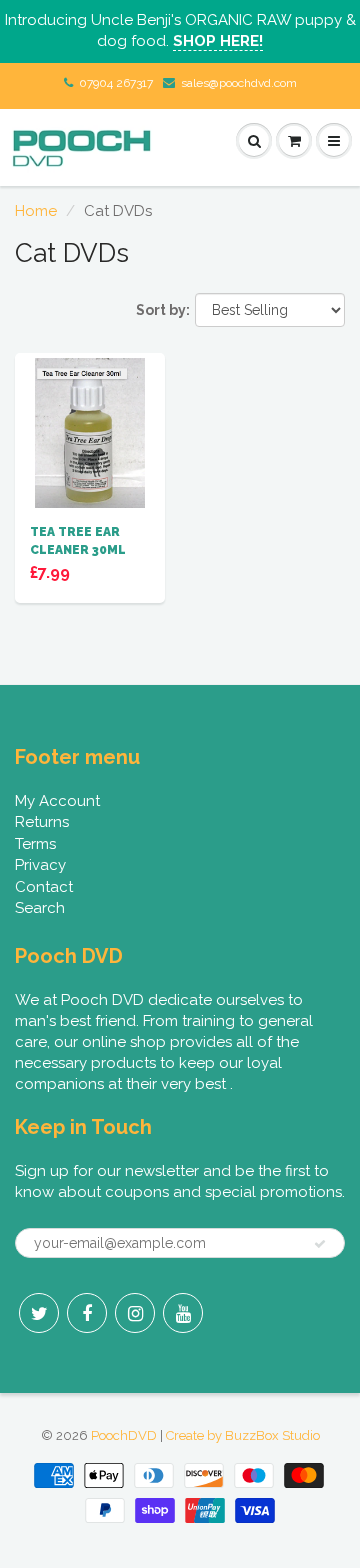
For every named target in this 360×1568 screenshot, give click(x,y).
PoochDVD (124, 1435)
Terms (35, 844)
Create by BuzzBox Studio (243, 1435)
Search (40, 908)
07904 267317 (116, 83)
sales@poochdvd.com (239, 83)
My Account (57, 801)
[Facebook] (87, 1313)
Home (36, 211)
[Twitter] (39, 1313)
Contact (44, 887)
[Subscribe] (320, 1244)
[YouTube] (183, 1313)
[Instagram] (135, 1313)
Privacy (40, 865)
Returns (42, 822)
